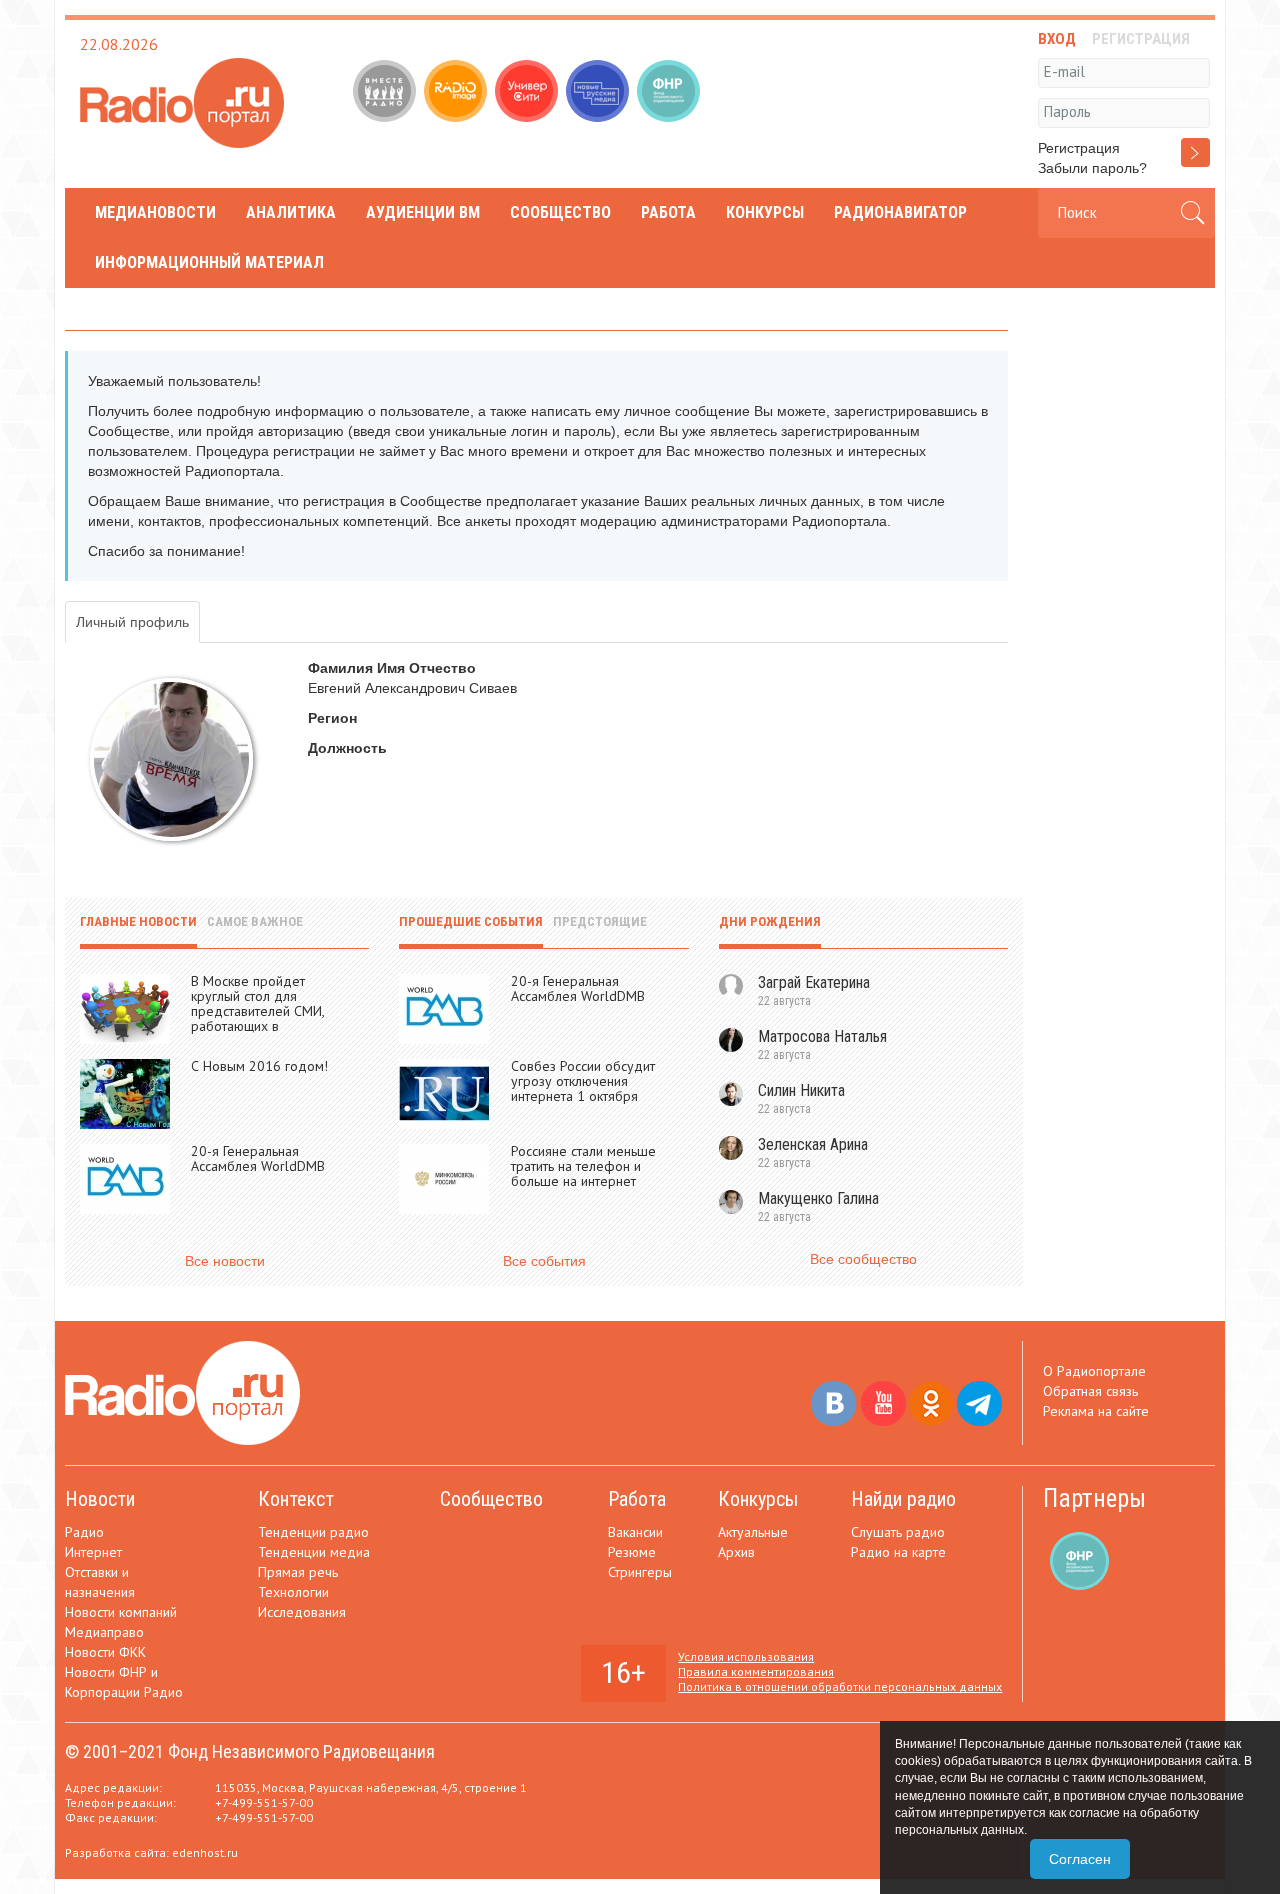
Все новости (225, 1261)
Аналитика (291, 212)
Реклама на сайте (1096, 1411)
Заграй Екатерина (814, 982)
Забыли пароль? (1092, 168)
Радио (84, 1532)
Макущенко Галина (818, 1198)
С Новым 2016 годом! (259, 1066)
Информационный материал (209, 262)
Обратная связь (1090, 1391)
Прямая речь (298, 1572)
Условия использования (746, 1656)
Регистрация (1079, 148)
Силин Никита (801, 1090)
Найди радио (903, 1499)
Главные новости (138, 921)
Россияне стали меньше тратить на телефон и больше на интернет (583, 1166)
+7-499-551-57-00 (264, 1802)
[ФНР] (670, 93)
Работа (668, 212)
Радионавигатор (900, 212)
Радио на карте (898, 1552)
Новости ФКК (105, 1652)
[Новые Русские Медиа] (599, 93)
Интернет (93, 1552)
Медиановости (155, 212)
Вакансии (635, 1532)
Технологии (293, 1592)
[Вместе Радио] (386, 93)
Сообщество (560, 212)
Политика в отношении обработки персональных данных (840, 1686)
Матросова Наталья (822, 1036)
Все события (544, 1261)
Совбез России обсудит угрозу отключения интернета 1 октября (583, 1081)
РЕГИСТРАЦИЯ (1141, 39)
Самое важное (255, 921)
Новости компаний (121, 1612)
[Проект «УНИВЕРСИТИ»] (528, 93)
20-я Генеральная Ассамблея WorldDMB (258, 1158)
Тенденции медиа (314, 1552)
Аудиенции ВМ (423, 212)
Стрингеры (640, 1572)
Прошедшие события (471, 921)
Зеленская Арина (813, 1144)
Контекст (296, 1499)
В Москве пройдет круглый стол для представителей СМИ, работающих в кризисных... (257, 1011)
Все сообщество (863, 1259)
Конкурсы (765, 212)
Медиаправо (104, 1632)
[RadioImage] (457, 93)
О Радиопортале (1094, 1371)
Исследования (302, 1612)
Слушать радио (898, 1532)
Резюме (632, 1552)
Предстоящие (600, 921)
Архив (736, 1552)
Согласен (1080, 1859)
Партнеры (1094, 1498)
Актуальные (753, 1532)
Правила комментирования (756, 1671)
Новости (100, 1499)
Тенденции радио (313, 1532)
